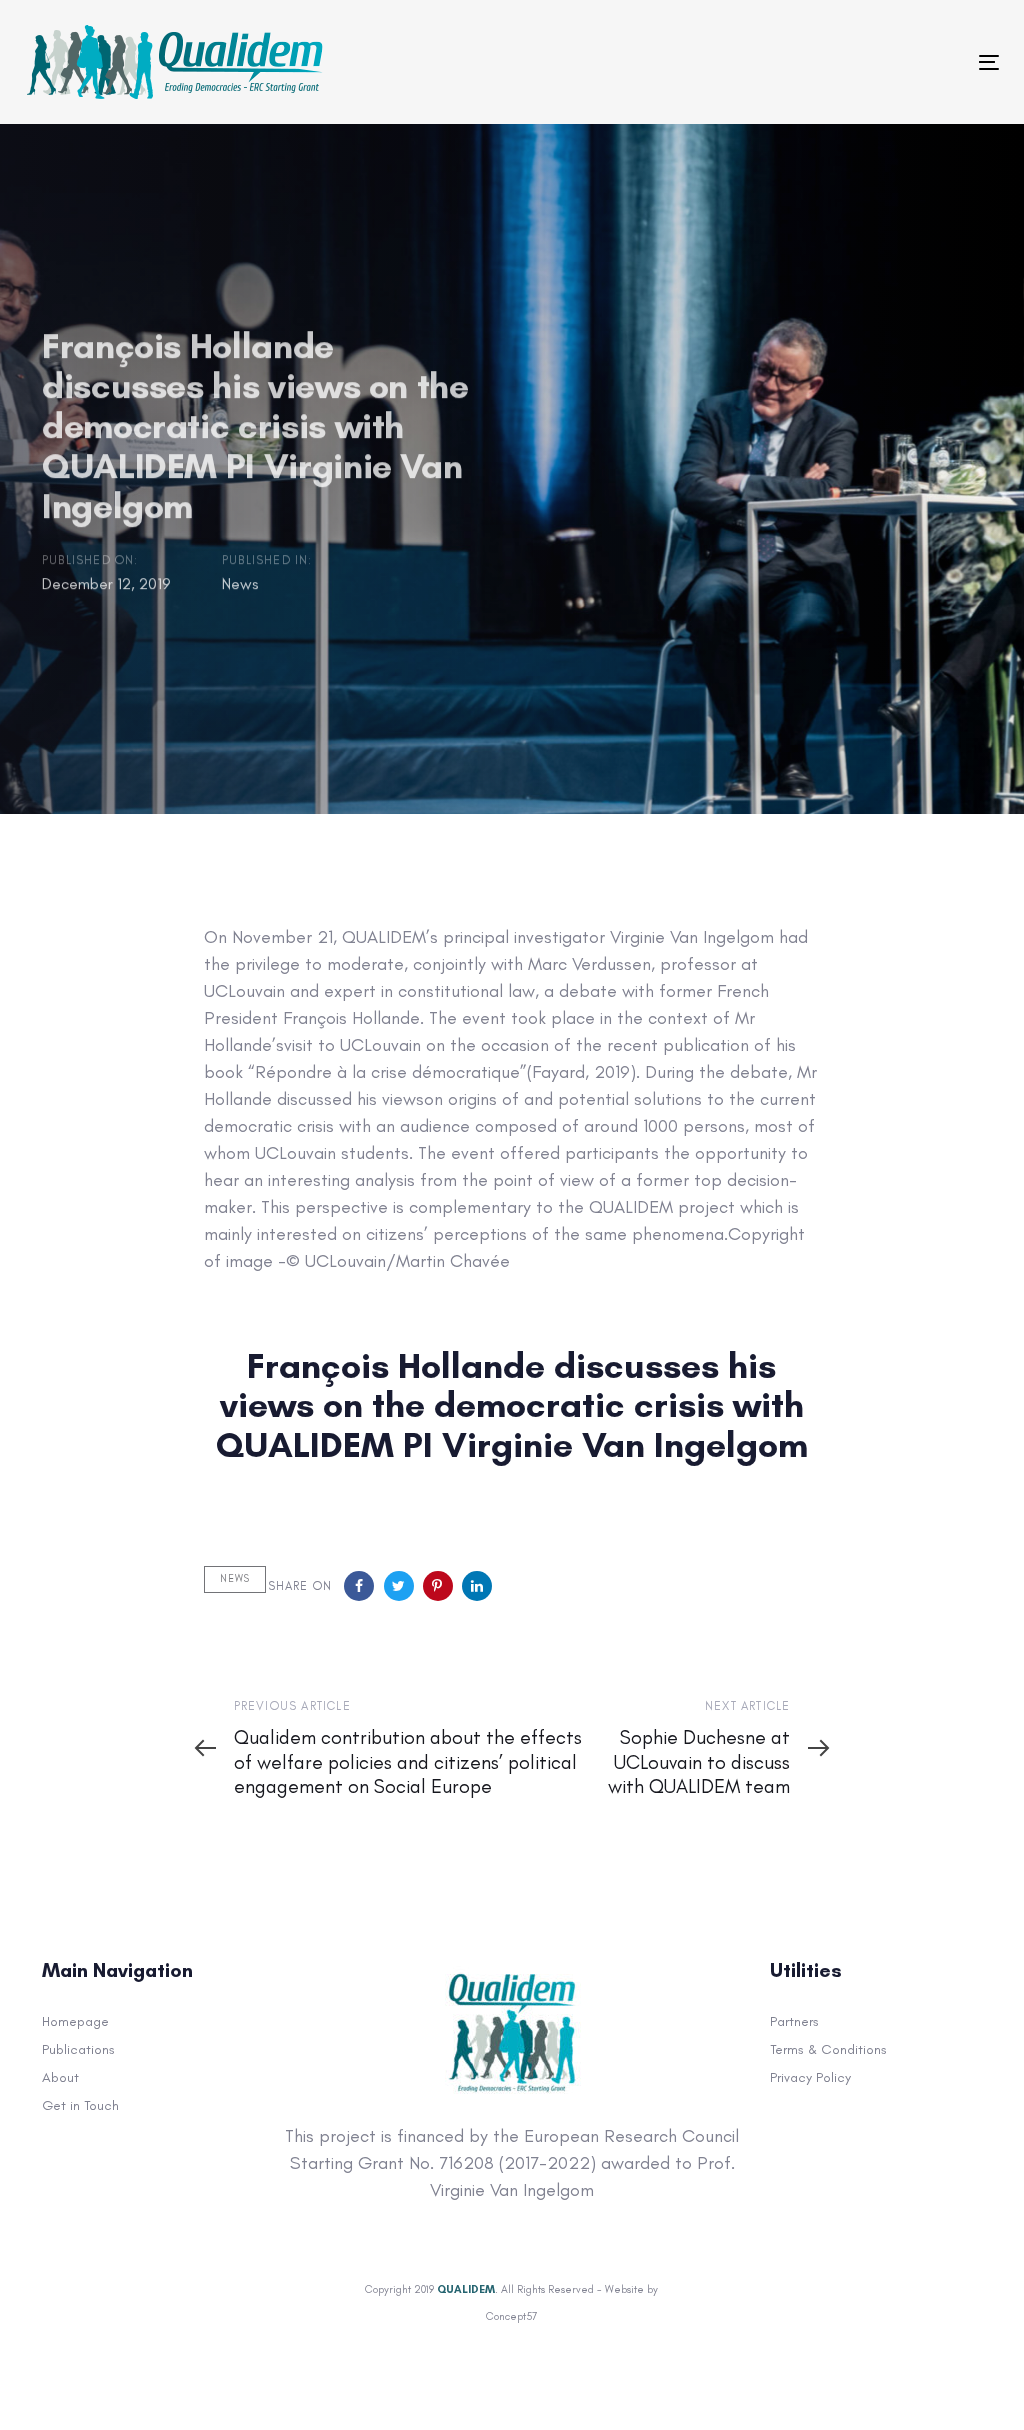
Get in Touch (80, 2105)
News (240, 583)
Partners (794, 2021)
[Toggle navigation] (750, 62)
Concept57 (511, 2316)
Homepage (75, 2021)
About (60, 2077)
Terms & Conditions (828, 2049)
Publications (78, 2049)
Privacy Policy (810, 2077)
